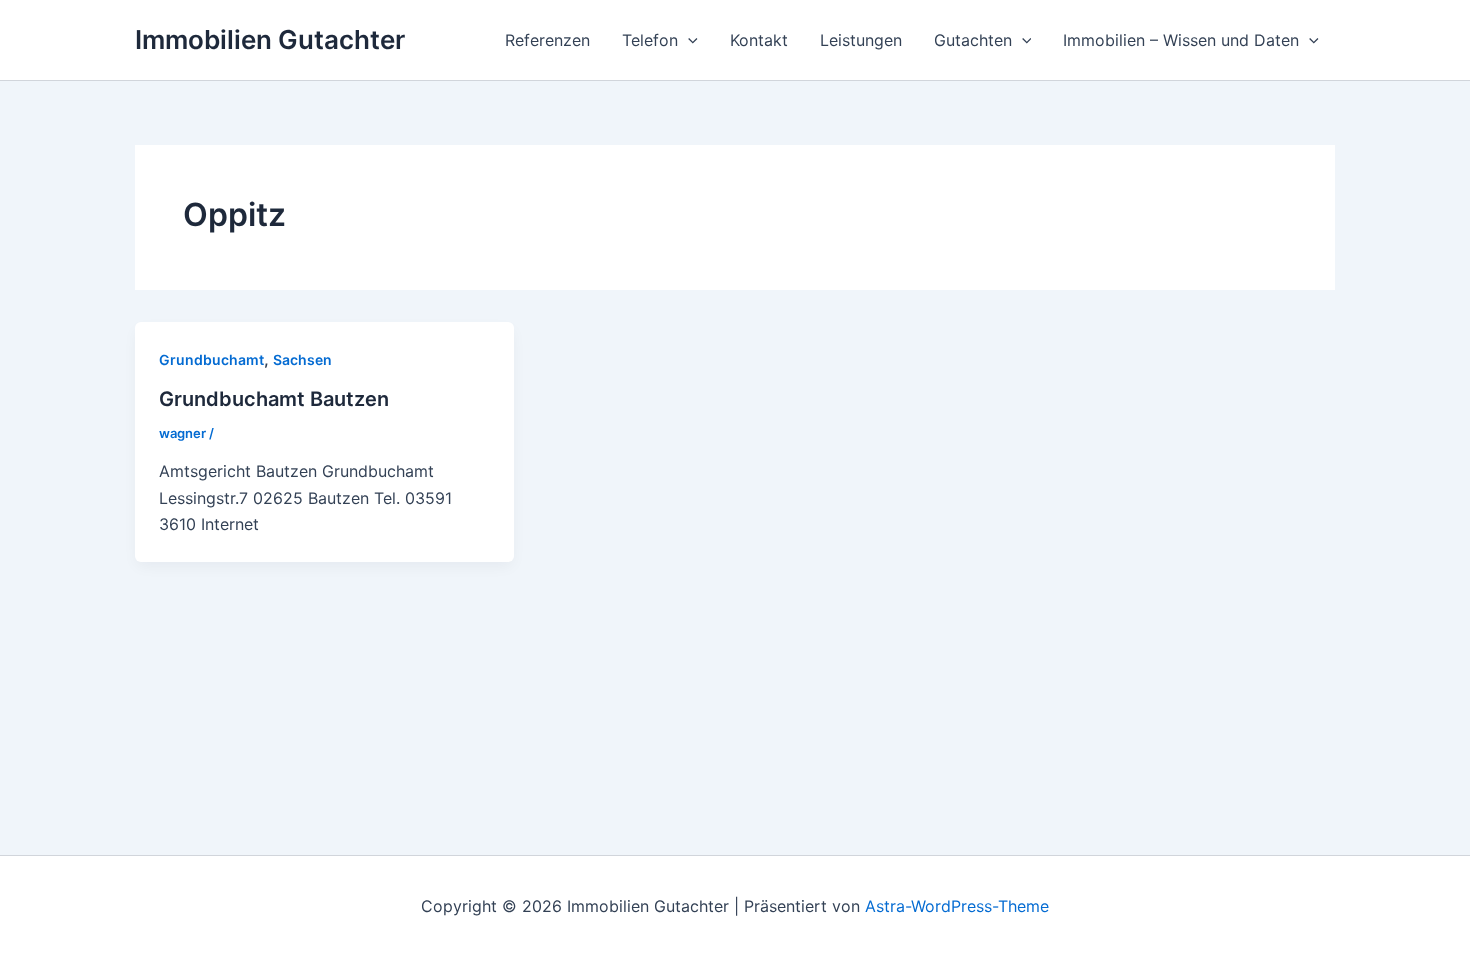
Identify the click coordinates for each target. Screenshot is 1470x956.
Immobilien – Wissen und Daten (1181, 40)
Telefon (650, 40)
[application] (688, 40)
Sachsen (302, 359)
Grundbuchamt (211, 359)
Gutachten (973, 40)
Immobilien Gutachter (270, 39)
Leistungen (861, 40)
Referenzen (547, 40)
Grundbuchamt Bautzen (274, 399)
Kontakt (759, 40)
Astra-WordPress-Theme (957, 906)
